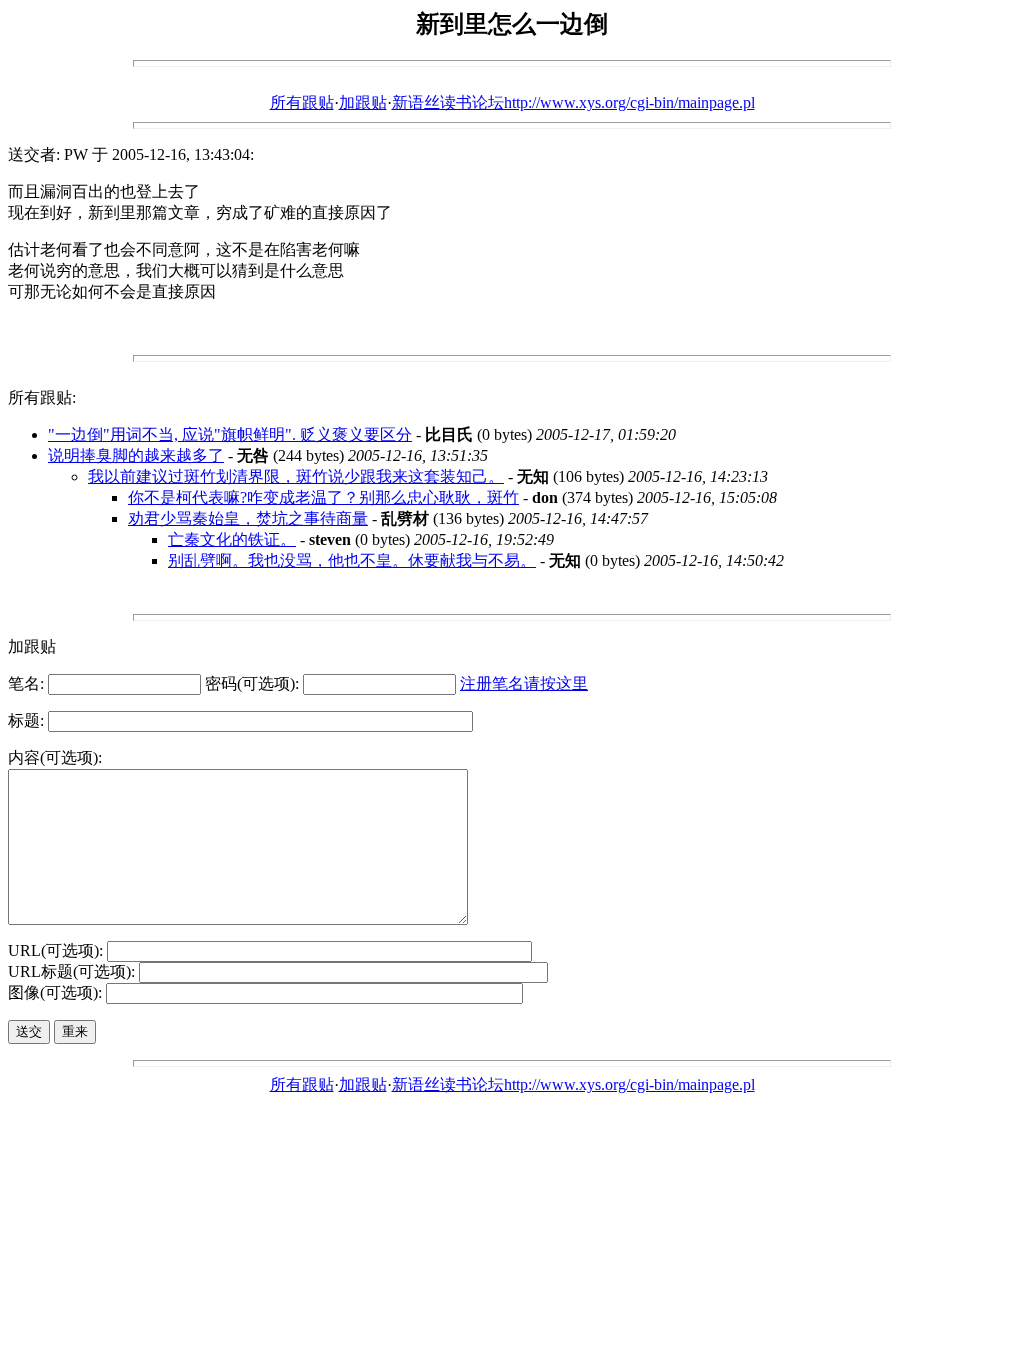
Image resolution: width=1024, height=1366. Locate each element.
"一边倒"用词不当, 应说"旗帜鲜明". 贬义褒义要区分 (230, 434)
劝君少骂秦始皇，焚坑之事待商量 (248, 518)
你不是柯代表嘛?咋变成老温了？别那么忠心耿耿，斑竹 (323, 497)
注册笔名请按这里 (524, 683)
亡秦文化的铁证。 (232, 539)
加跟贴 (363, 102)
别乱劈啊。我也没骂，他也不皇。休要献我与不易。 (352, 560)
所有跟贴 (302, 102)
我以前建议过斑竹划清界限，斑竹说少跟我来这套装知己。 (296, 476)
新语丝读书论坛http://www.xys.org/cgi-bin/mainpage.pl (573, 102)
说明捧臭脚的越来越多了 (136, 455)
